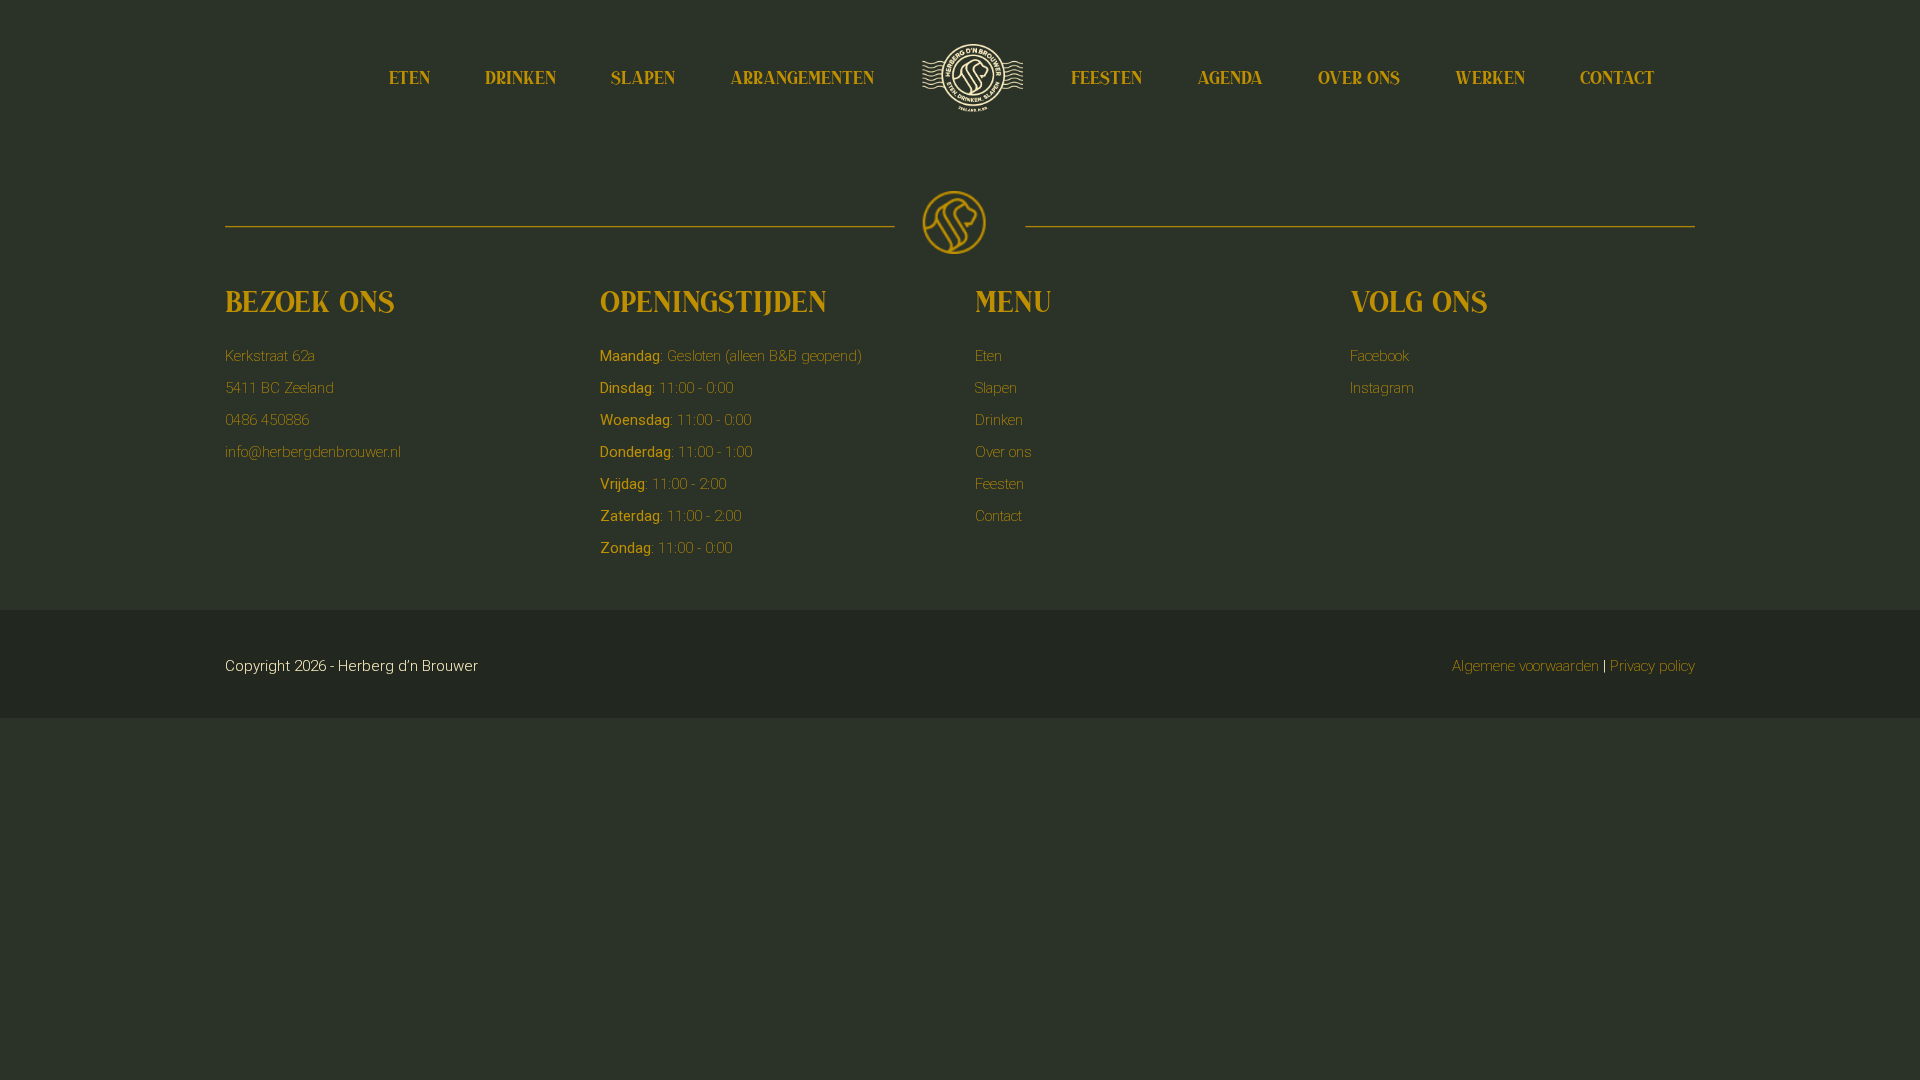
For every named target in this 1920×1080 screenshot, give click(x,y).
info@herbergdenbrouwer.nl (313, 452)
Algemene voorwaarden (1525, 666)
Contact (998, 516)
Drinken (999, 420)
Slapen (996, 388)
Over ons (1003, 452)
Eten (988, 356)
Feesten (999, 484)
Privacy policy (1652, 666)
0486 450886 (267, 420)
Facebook (1379, 356)
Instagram (1382, 388)
